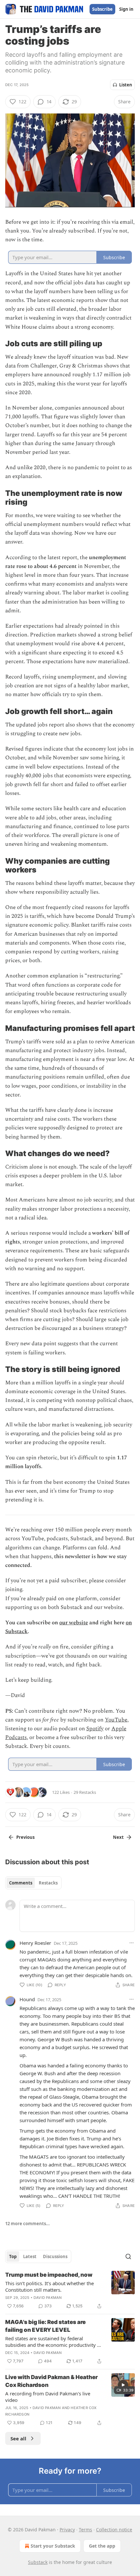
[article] (70, 2290)
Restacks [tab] (48, 1883)
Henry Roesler (35, 1943)
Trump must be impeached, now (49, 2275)
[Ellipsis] (132, 1943)
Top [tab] (13, 2256)
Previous (25, 1837)
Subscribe (102, 9)
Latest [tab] (30, 2256)
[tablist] (33, 1883)
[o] (123, 2385)
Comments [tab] (21, 1883)
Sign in (126, 9)
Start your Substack (53, 2546)
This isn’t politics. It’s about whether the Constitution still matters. (49, 2286)
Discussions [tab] (55, 2256)
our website (74, 1623)
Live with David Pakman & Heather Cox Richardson (51, 2381)
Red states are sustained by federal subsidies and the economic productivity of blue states (53, 2342)
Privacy (67, 2530)
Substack (38, 2562)
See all (18, 2438)
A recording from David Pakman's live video (48, 2397)
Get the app (102, 2546)
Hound (27, 1999)
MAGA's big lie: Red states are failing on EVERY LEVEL (45, 2326)
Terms (85, 2530)
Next (118, 1837)
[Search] (128, 2256)
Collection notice (114, 2530)
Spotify (95, 1729)
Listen (126, 85)
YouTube (116, 1720)
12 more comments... (28, 2224)
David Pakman (48, 2298)
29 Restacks (85, 1792)
